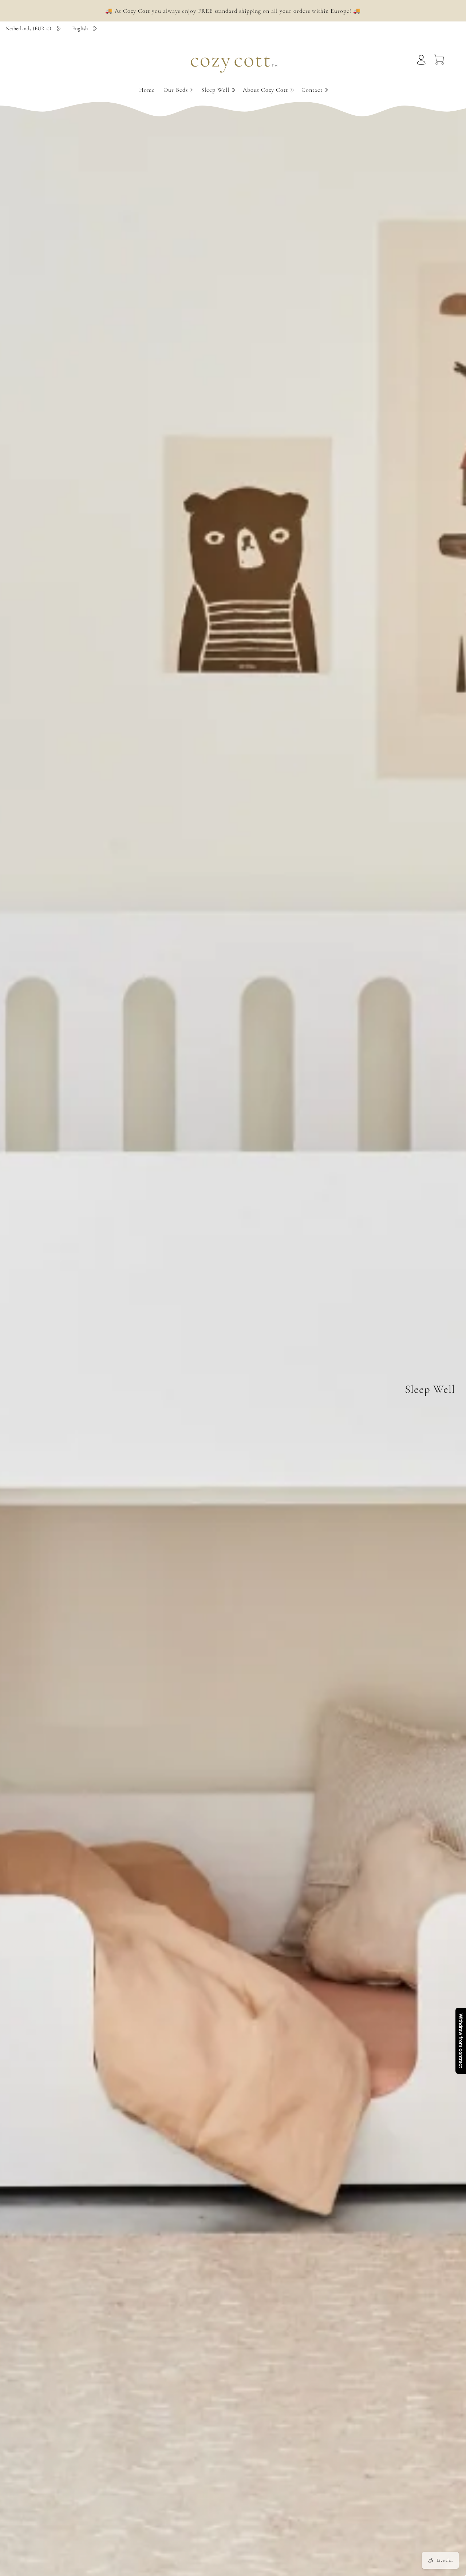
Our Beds (176, 90)
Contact (312, 90)
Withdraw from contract (461, 2041)
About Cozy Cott (265, 90)
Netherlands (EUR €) (28, 28)
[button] (178, 90)
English (80, 28)
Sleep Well (215, 90)
